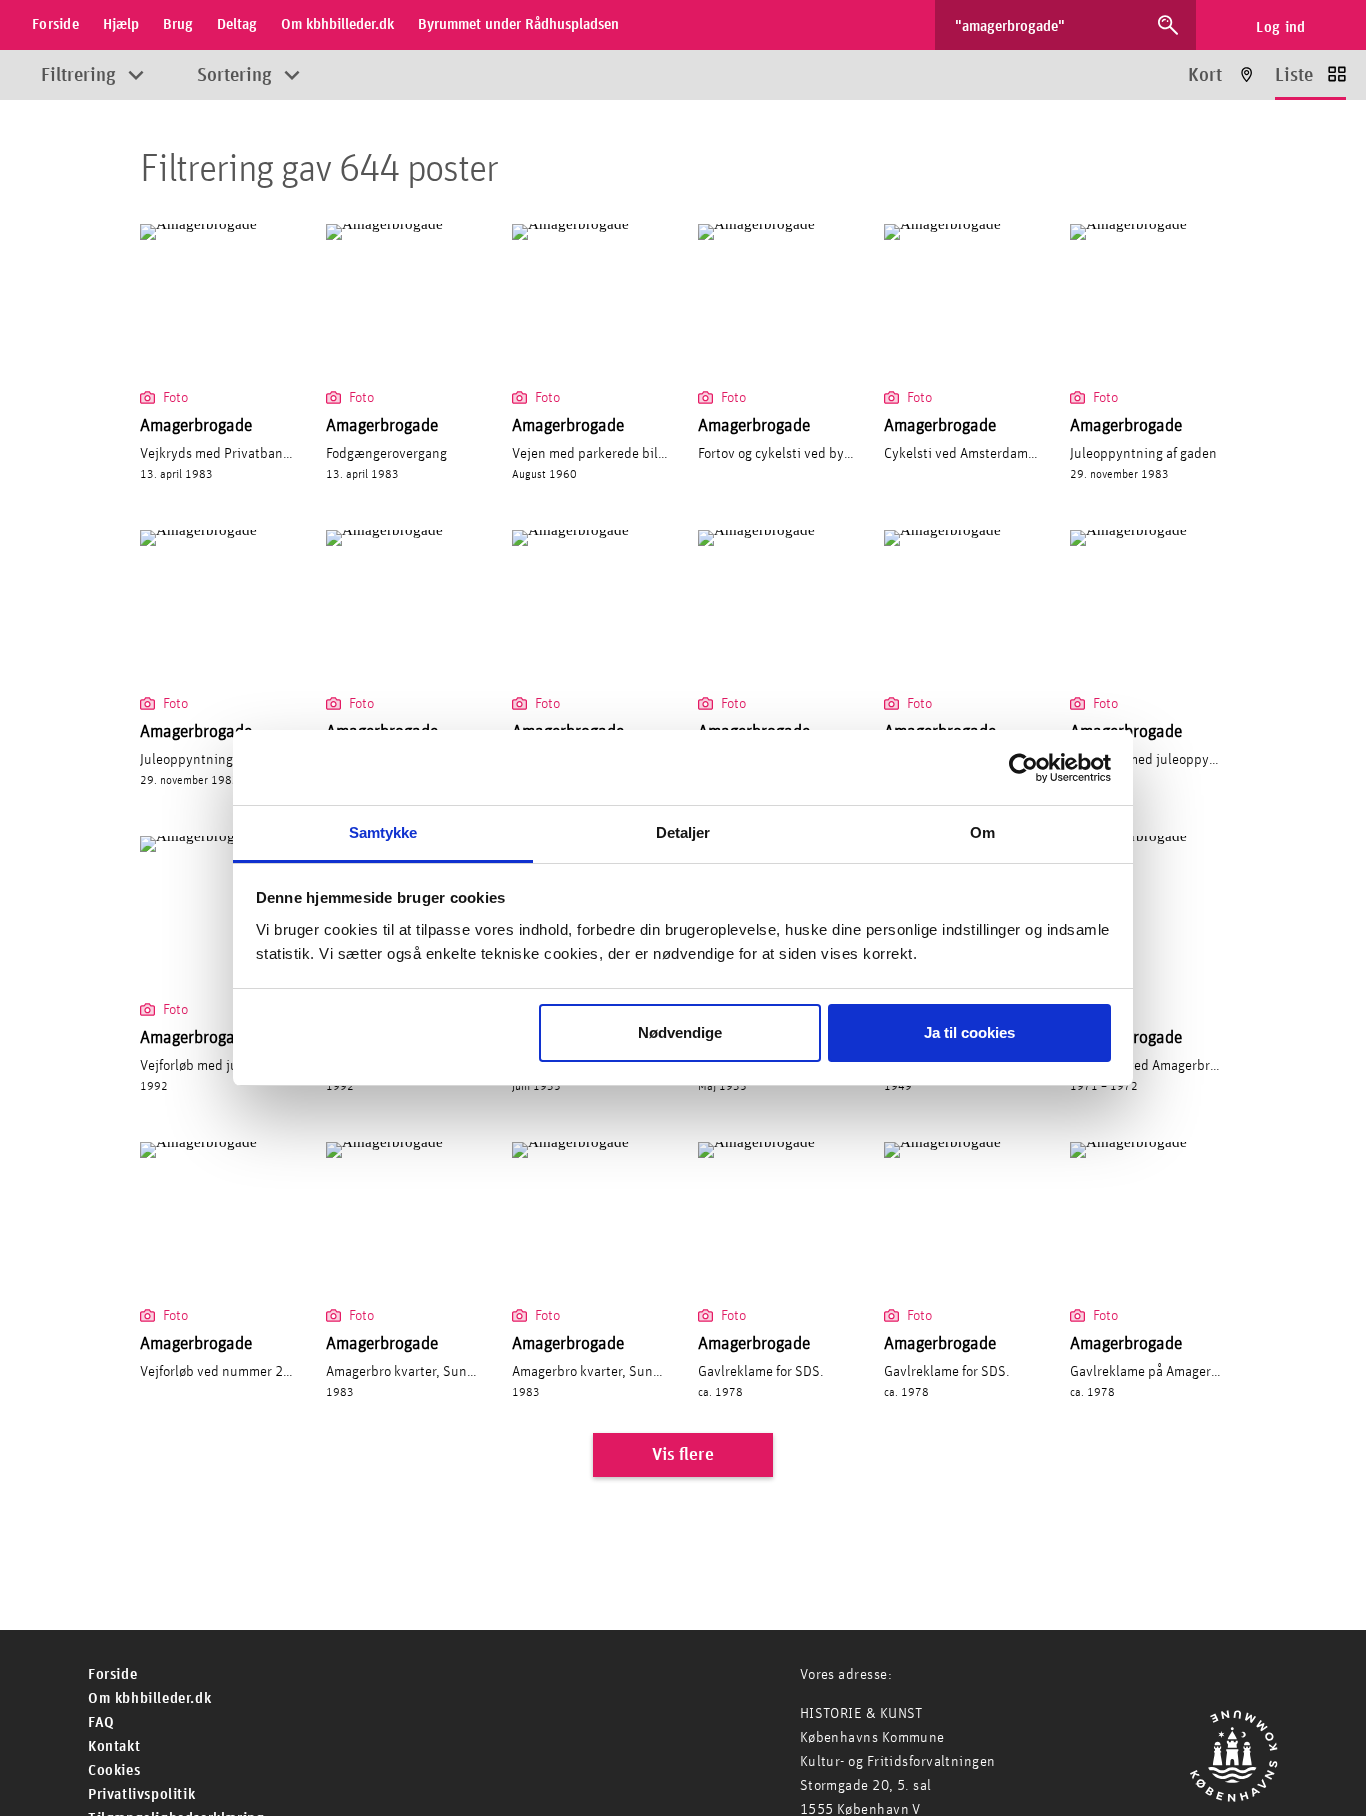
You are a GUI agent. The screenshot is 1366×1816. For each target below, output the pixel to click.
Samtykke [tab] (383, 832)
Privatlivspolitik (141, 1794)
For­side (112, 1674)
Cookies (114, 1770)
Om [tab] (982, 832)
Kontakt (114, 1746)
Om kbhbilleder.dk (149, 1698)
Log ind (1280, 27)
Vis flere (683, 1455)
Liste (1294, 75)
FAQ (101, 1722)
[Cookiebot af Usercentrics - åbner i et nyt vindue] (1023, 768)
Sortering (234, 75)
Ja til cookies (969, 1033)
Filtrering (78, 75)
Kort (1205, 75)
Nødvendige (680, 1033)
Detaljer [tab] (683, 832)
